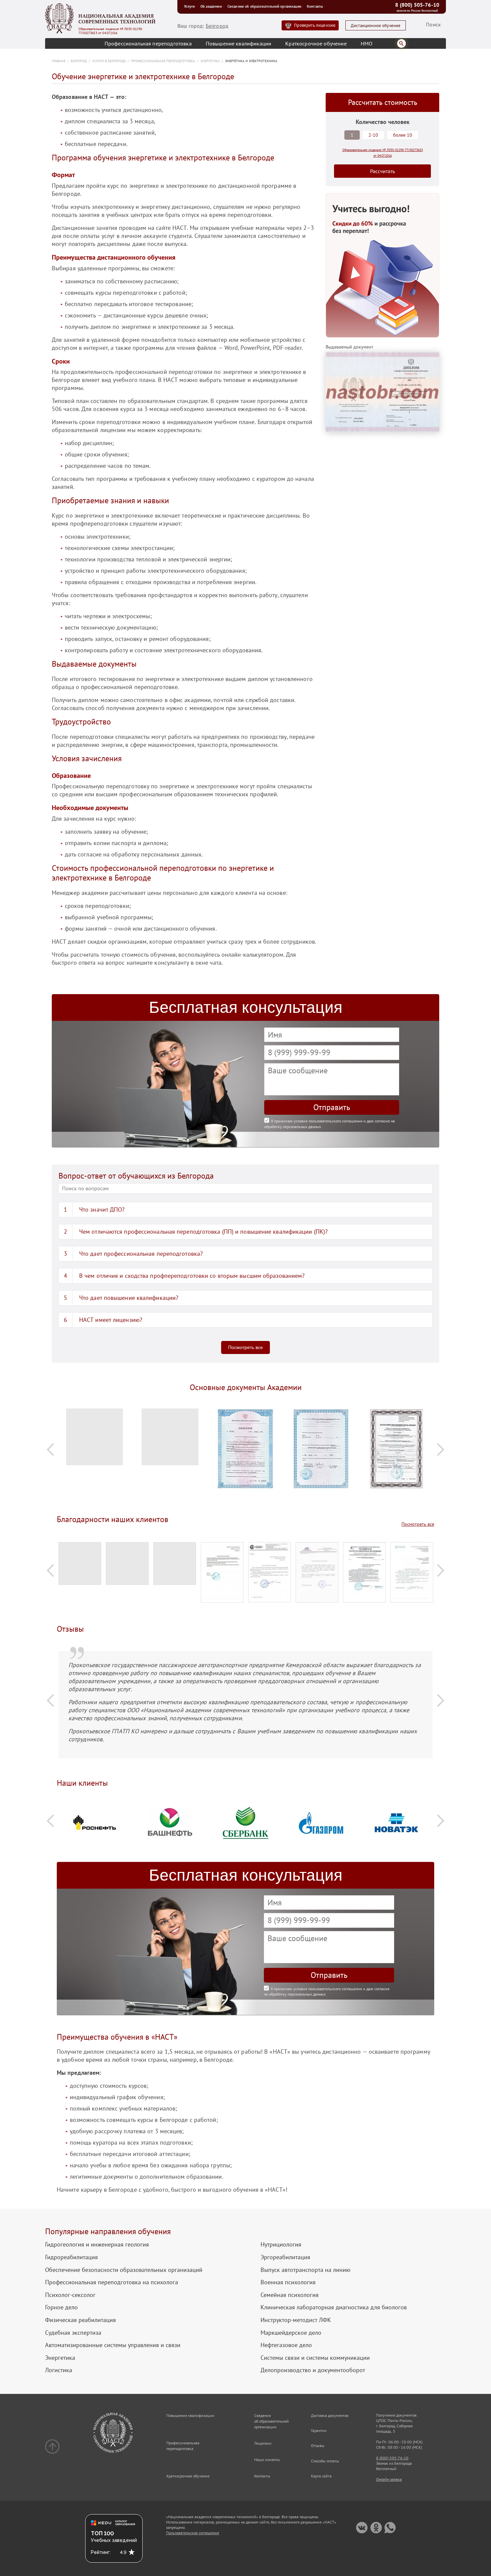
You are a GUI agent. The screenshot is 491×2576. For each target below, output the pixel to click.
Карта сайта (321, 2476)
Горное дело (61, 2307)
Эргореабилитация (285, 2257)
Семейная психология (290, 2295)
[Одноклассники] (376, 2528)
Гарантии (319, 2430)
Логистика (59, 2370)
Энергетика (60, 2358)
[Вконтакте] (362, 2528)
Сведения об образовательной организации (264, 6)
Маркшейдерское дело (291, 2333)
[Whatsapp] (390, 2528)
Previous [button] (50, 1449)
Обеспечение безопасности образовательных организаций (124, 2270)
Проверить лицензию (315, 25)
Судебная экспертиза (73, 2333)
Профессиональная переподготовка (148, 43)
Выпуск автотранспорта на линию (305, 2270)
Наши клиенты (267, 2460)
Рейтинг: (101, 2552)
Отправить (332, 1107)
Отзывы (318, 2446)
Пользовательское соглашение (193, 2533)
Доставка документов (330, 2415)
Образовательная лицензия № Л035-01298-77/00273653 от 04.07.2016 (111, 31)
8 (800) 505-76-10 (417, 5)
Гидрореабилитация (71, 2257)
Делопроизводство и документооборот (313, 2370)
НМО (367, 43)
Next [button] (441, 1449)
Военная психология (288, 2282)
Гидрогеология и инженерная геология (97, 2245)
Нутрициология (281, 2245)
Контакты (315, 6)
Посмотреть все (246, 1347)
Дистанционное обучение (376, 26)
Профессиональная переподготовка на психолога (112, 2282)
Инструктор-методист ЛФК (296, 2320)
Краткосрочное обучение (316, 43)
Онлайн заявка (389, 2479)
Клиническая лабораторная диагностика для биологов (334, 2307)
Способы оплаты (325, 2461)
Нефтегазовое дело (286, 2345)
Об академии (211, 6)
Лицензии (263, 2443)
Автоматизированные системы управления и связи (113, 2345)
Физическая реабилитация (80, 2320)
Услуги (189, 6)
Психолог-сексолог (70, 2295)
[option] (95, 1440)
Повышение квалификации (239, 43)
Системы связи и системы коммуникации (315, 2358)
